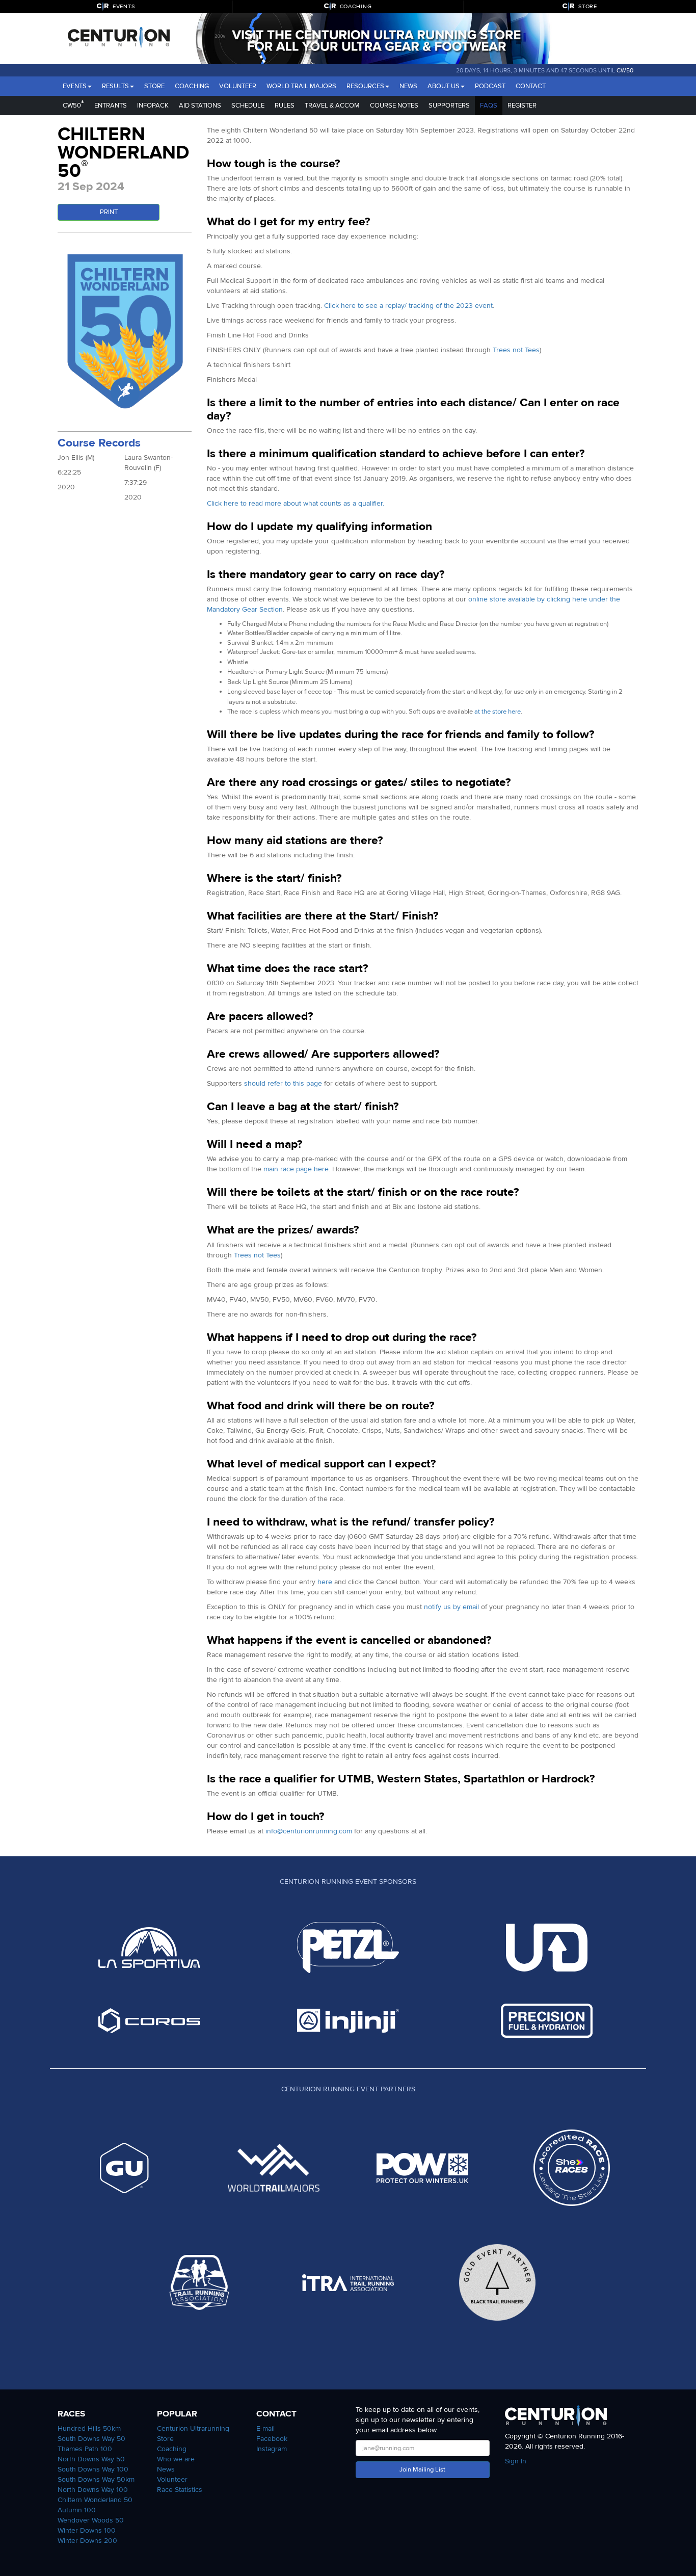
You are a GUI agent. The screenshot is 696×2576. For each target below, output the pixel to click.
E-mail (265, 2428)
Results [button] (115, 86)
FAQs (489, 106)
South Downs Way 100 (93, 2469)
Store (154, 86)
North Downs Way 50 (91, 2459)
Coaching (192, 86)
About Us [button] (444, 86)
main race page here (296, 1169)
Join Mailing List (422, 2469)
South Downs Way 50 (91, 2439)
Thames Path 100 (85, 2449)
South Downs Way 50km (96, 2479)
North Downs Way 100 (93, 2490)
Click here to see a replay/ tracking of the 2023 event (408, 306)
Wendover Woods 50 (91, 2520)
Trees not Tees (516, 350)
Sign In (516, 2461)
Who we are (176, 2459)
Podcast (490, 86)
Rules (285, 106)
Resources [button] (365, 86)
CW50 (625, 70)
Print (109, 212)
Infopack (153, 106)
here (325, 1582)
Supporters (449, 106)
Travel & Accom (332, 106)
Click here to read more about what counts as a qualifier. (296, 503)
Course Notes (394, 106)
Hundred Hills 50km (89, 2428)
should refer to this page (283, 1083)
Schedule (248, 106)
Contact (531, 86)
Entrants (111, 106)
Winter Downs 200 (87, 2541)
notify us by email (451, 1607)
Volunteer (238, 86)
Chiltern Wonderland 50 (95, 2500)
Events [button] (75, 86)
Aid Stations (200, 106)
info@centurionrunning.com (309, 1831)
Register (522, 106)
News (408, 86)
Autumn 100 (77, 2510)
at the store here (498, 712)
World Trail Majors (301, 86)
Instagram (272, 2449)
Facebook (272, 2439)
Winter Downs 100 (87, 2530)
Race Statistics (180, 2490)
